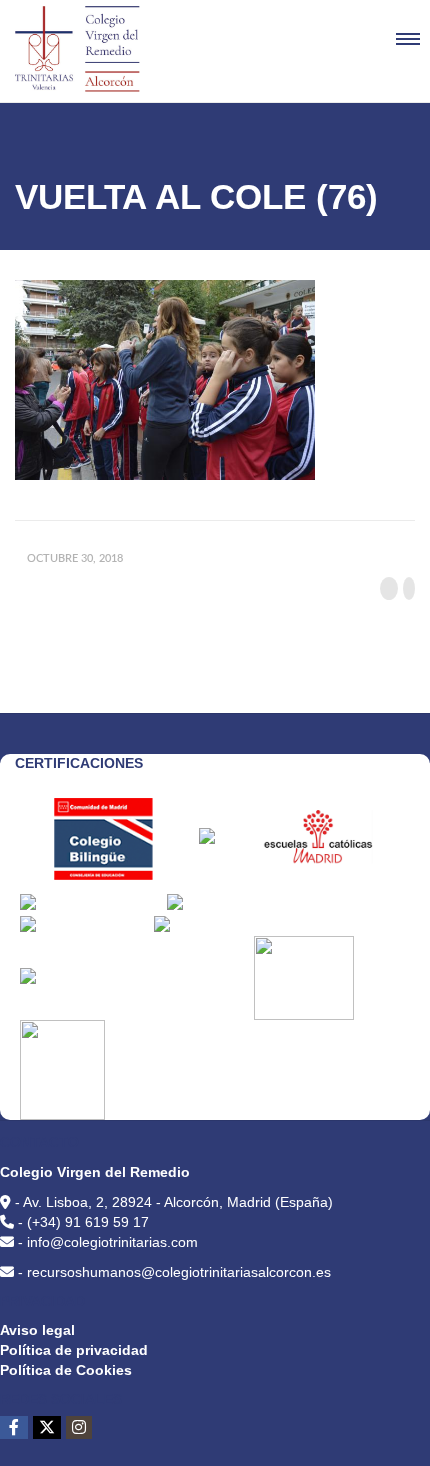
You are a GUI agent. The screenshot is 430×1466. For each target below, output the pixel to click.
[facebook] (14, 1427)
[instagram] (79, 1427)
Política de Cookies (66, 1370)
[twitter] (47, 1427)
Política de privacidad (74, 1350)
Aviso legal (37, 1330)
